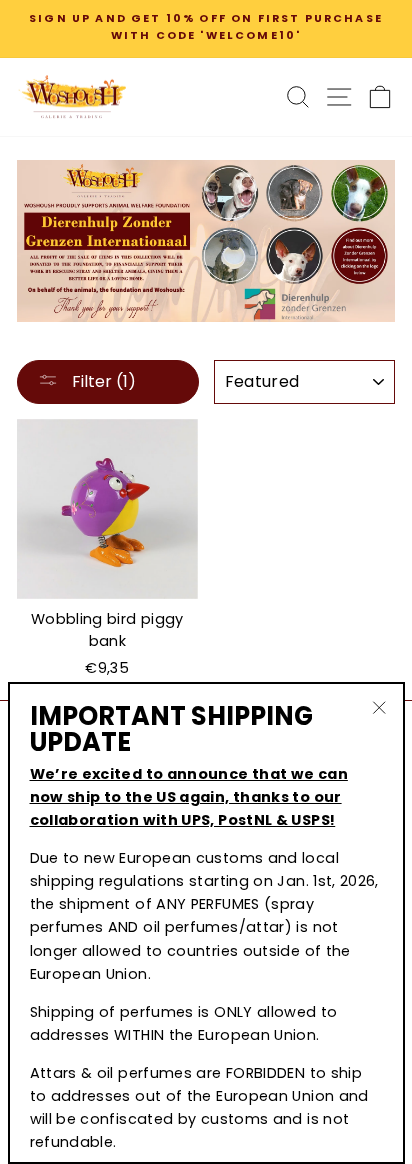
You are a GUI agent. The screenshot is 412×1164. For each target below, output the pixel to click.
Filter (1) (102, 381)
